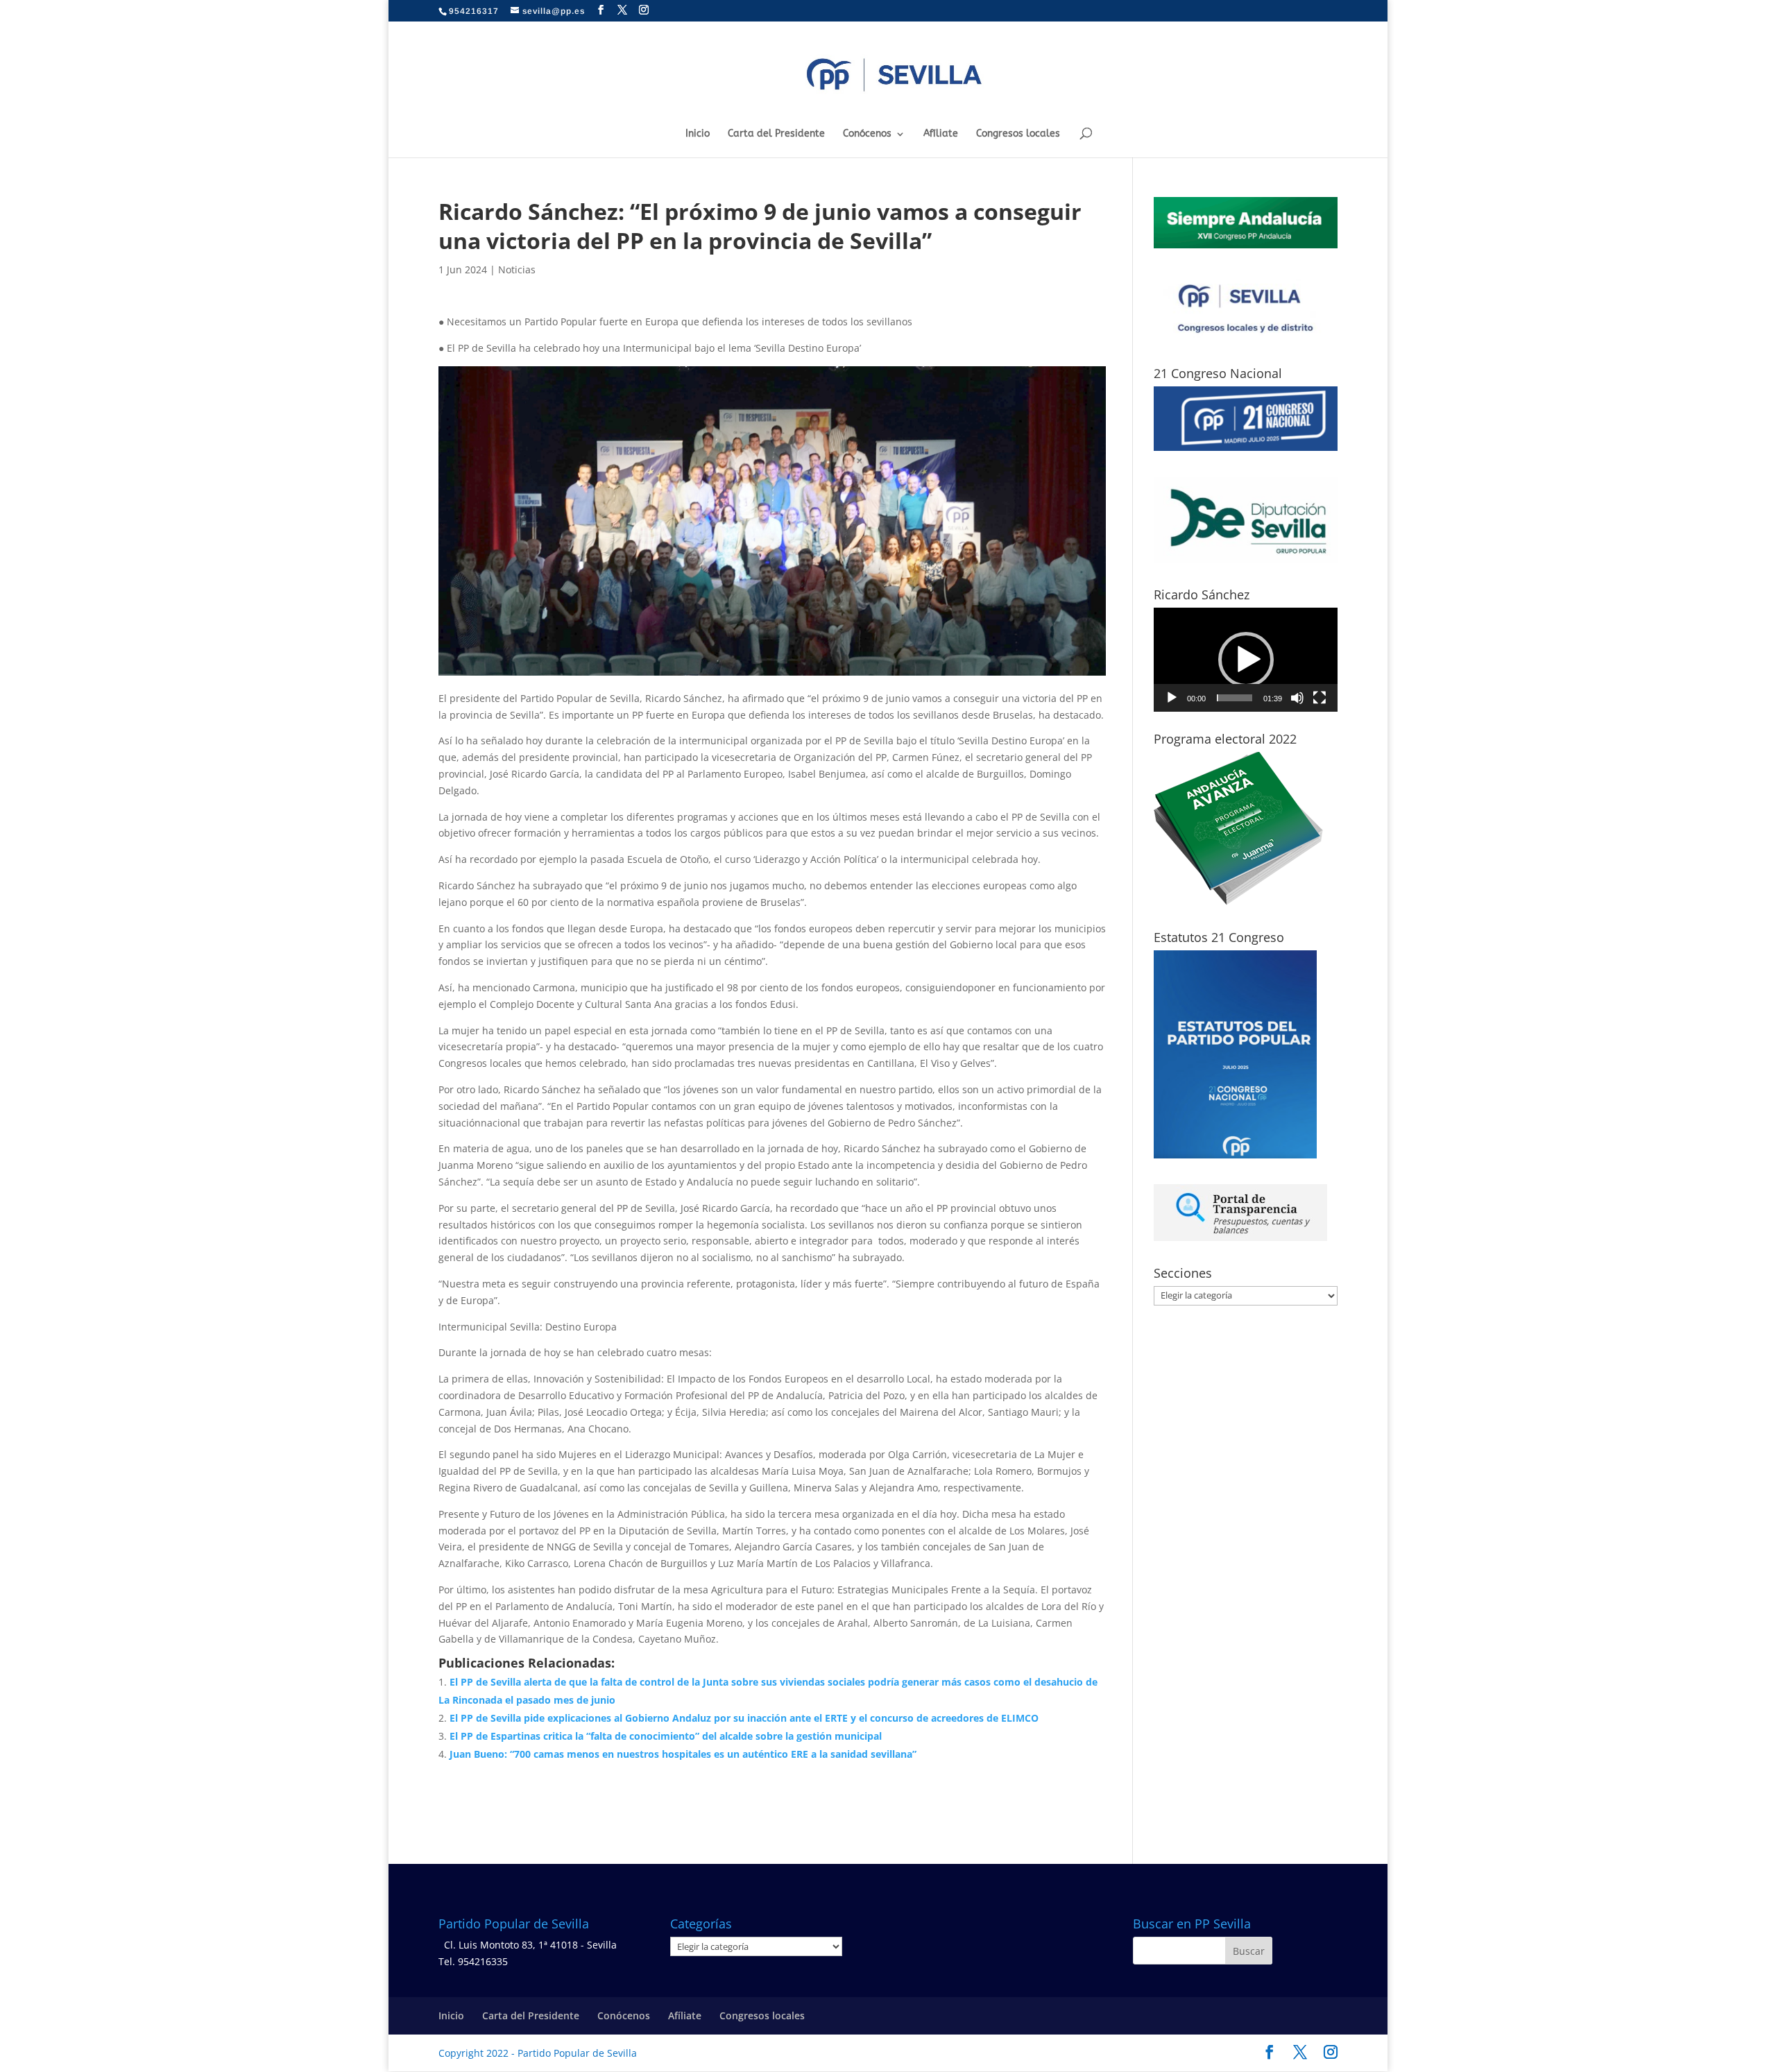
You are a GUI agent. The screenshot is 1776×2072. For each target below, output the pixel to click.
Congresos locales (1018, 134)
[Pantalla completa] (1320, 698)
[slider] (1235, 698)
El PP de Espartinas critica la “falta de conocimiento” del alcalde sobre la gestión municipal (666, 1736)
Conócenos (867, 134)
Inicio (698, 134)
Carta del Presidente (776, 134)
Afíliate (941, 134)
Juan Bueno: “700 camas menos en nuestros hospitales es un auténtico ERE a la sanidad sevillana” (683, 1754)
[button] (1246, 660)
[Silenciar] (1297, 698)
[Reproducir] (1172, 698)
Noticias (517, 269)
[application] (1246, 660)
